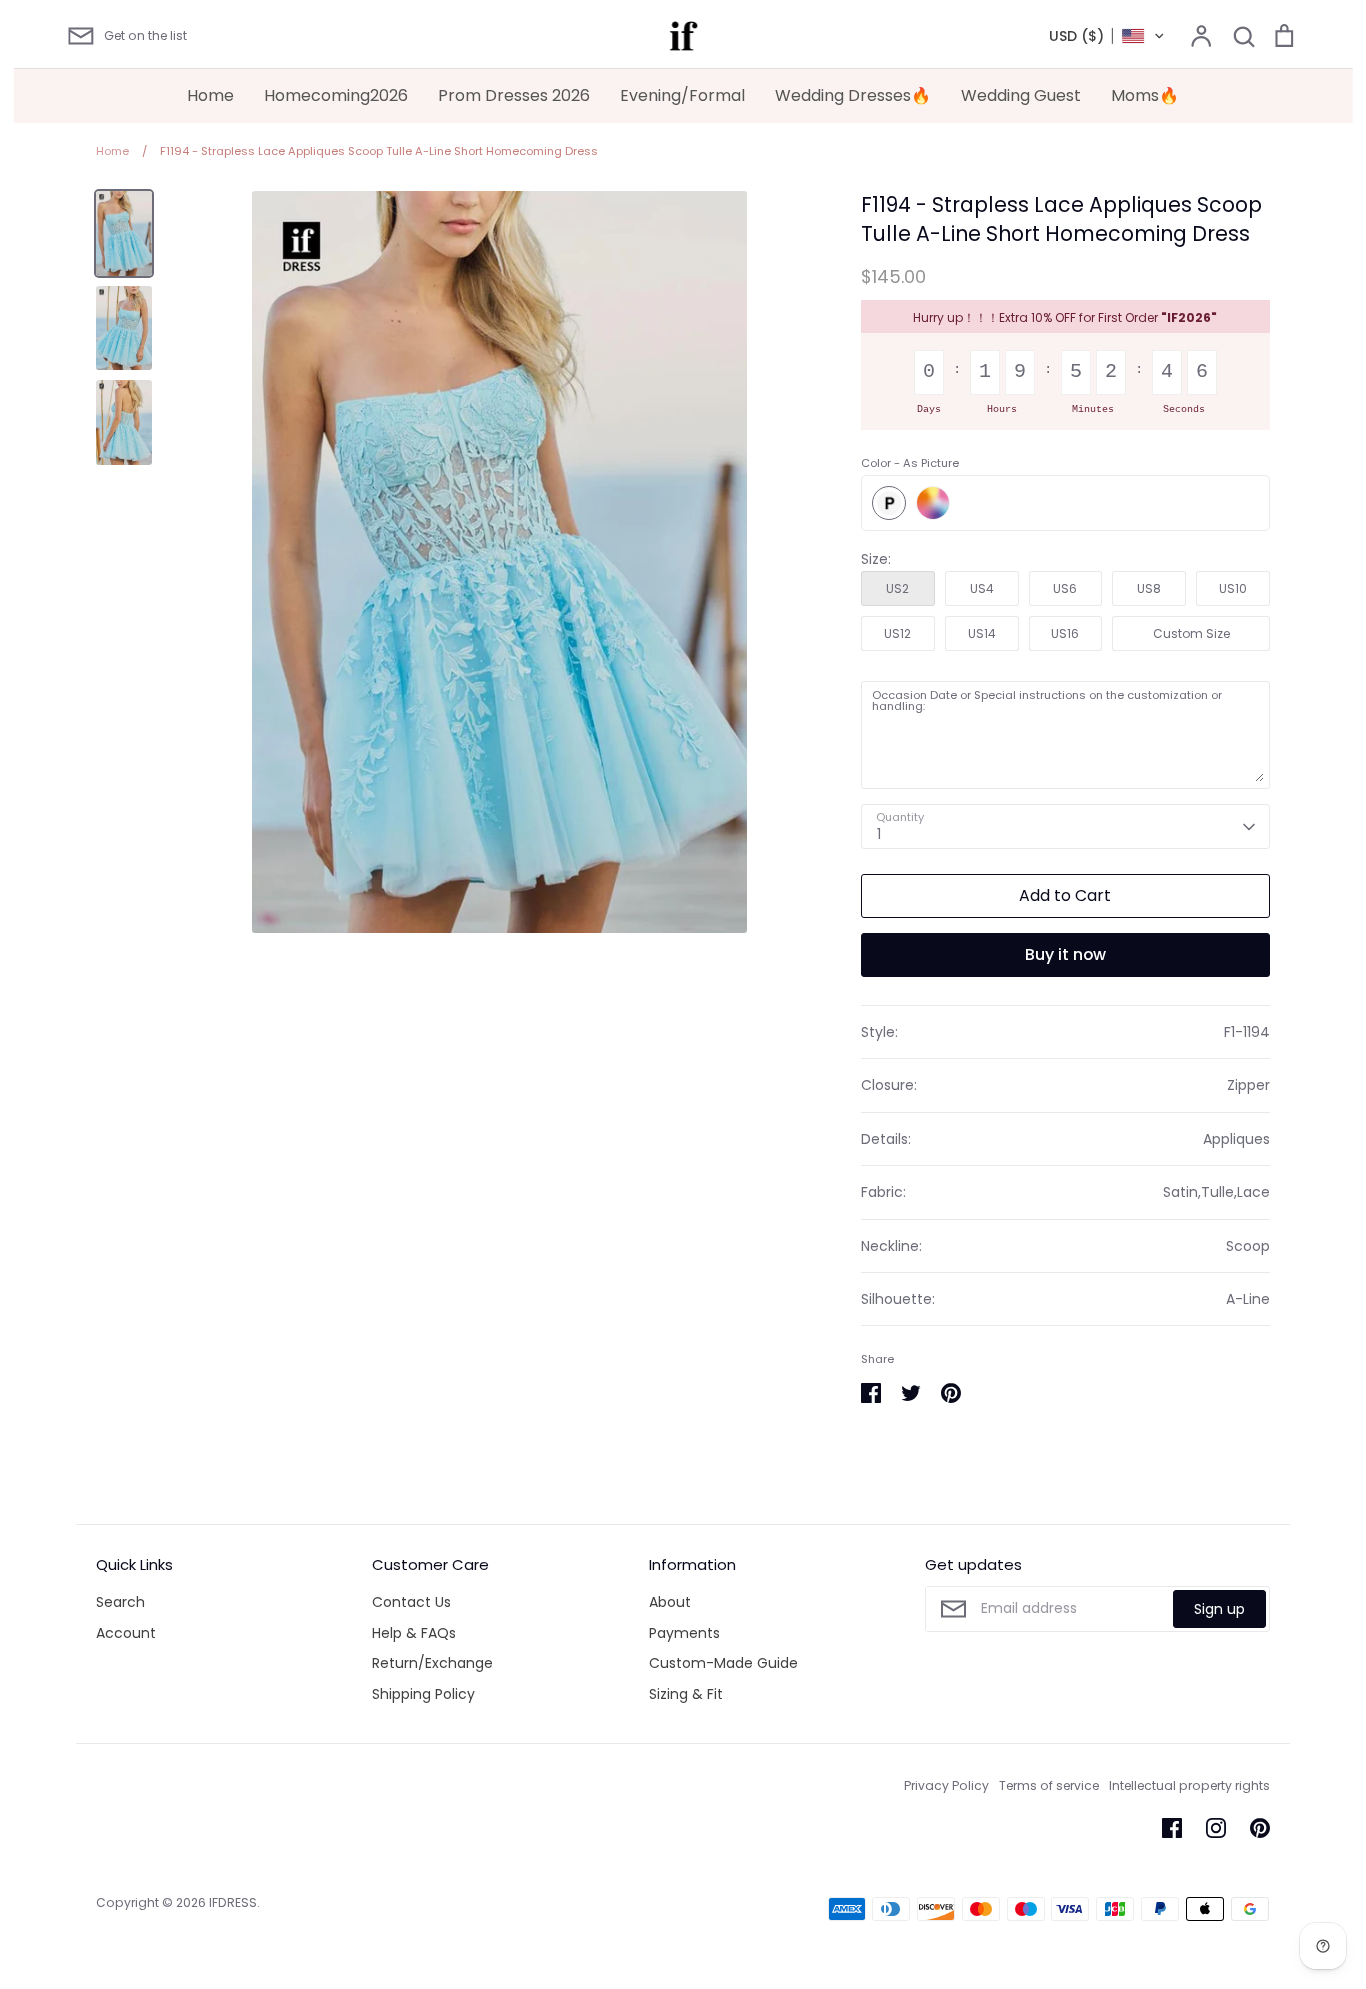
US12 (897, 633)
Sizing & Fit (686, 1694)
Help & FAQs (414, 1633)
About (670, 1602)
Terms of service (1049, 1785)
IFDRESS (233, 1902)
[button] (1107, 36)
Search (120, 1602)
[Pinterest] (1260, 1828)
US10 (1233, 588)
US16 (1065, 633)
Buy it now (1065, 954)
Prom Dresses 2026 (514, 95)
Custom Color (933, 503)
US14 (982, 633)
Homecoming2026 (336, 95)
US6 (1065, 588)
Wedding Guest (1021, 95)
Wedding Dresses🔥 (853, 95)
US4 (982, 588)
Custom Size (1191, 633)
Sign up (1219, 1609)
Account (126, 1633)
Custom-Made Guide (723, 1663)
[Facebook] (1172, 1828)
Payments (684, 1633)
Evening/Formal (682, 95)
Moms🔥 (1145, 95)
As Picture (889, 503)
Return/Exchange (432, 1663)
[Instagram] (1216, 1828)
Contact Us (411, 1602)
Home (210, 95)
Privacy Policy (946, 1785)
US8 (1149, 588)
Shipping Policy (423, 1694)
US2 (897, 588)
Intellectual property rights (1189, 1785)
